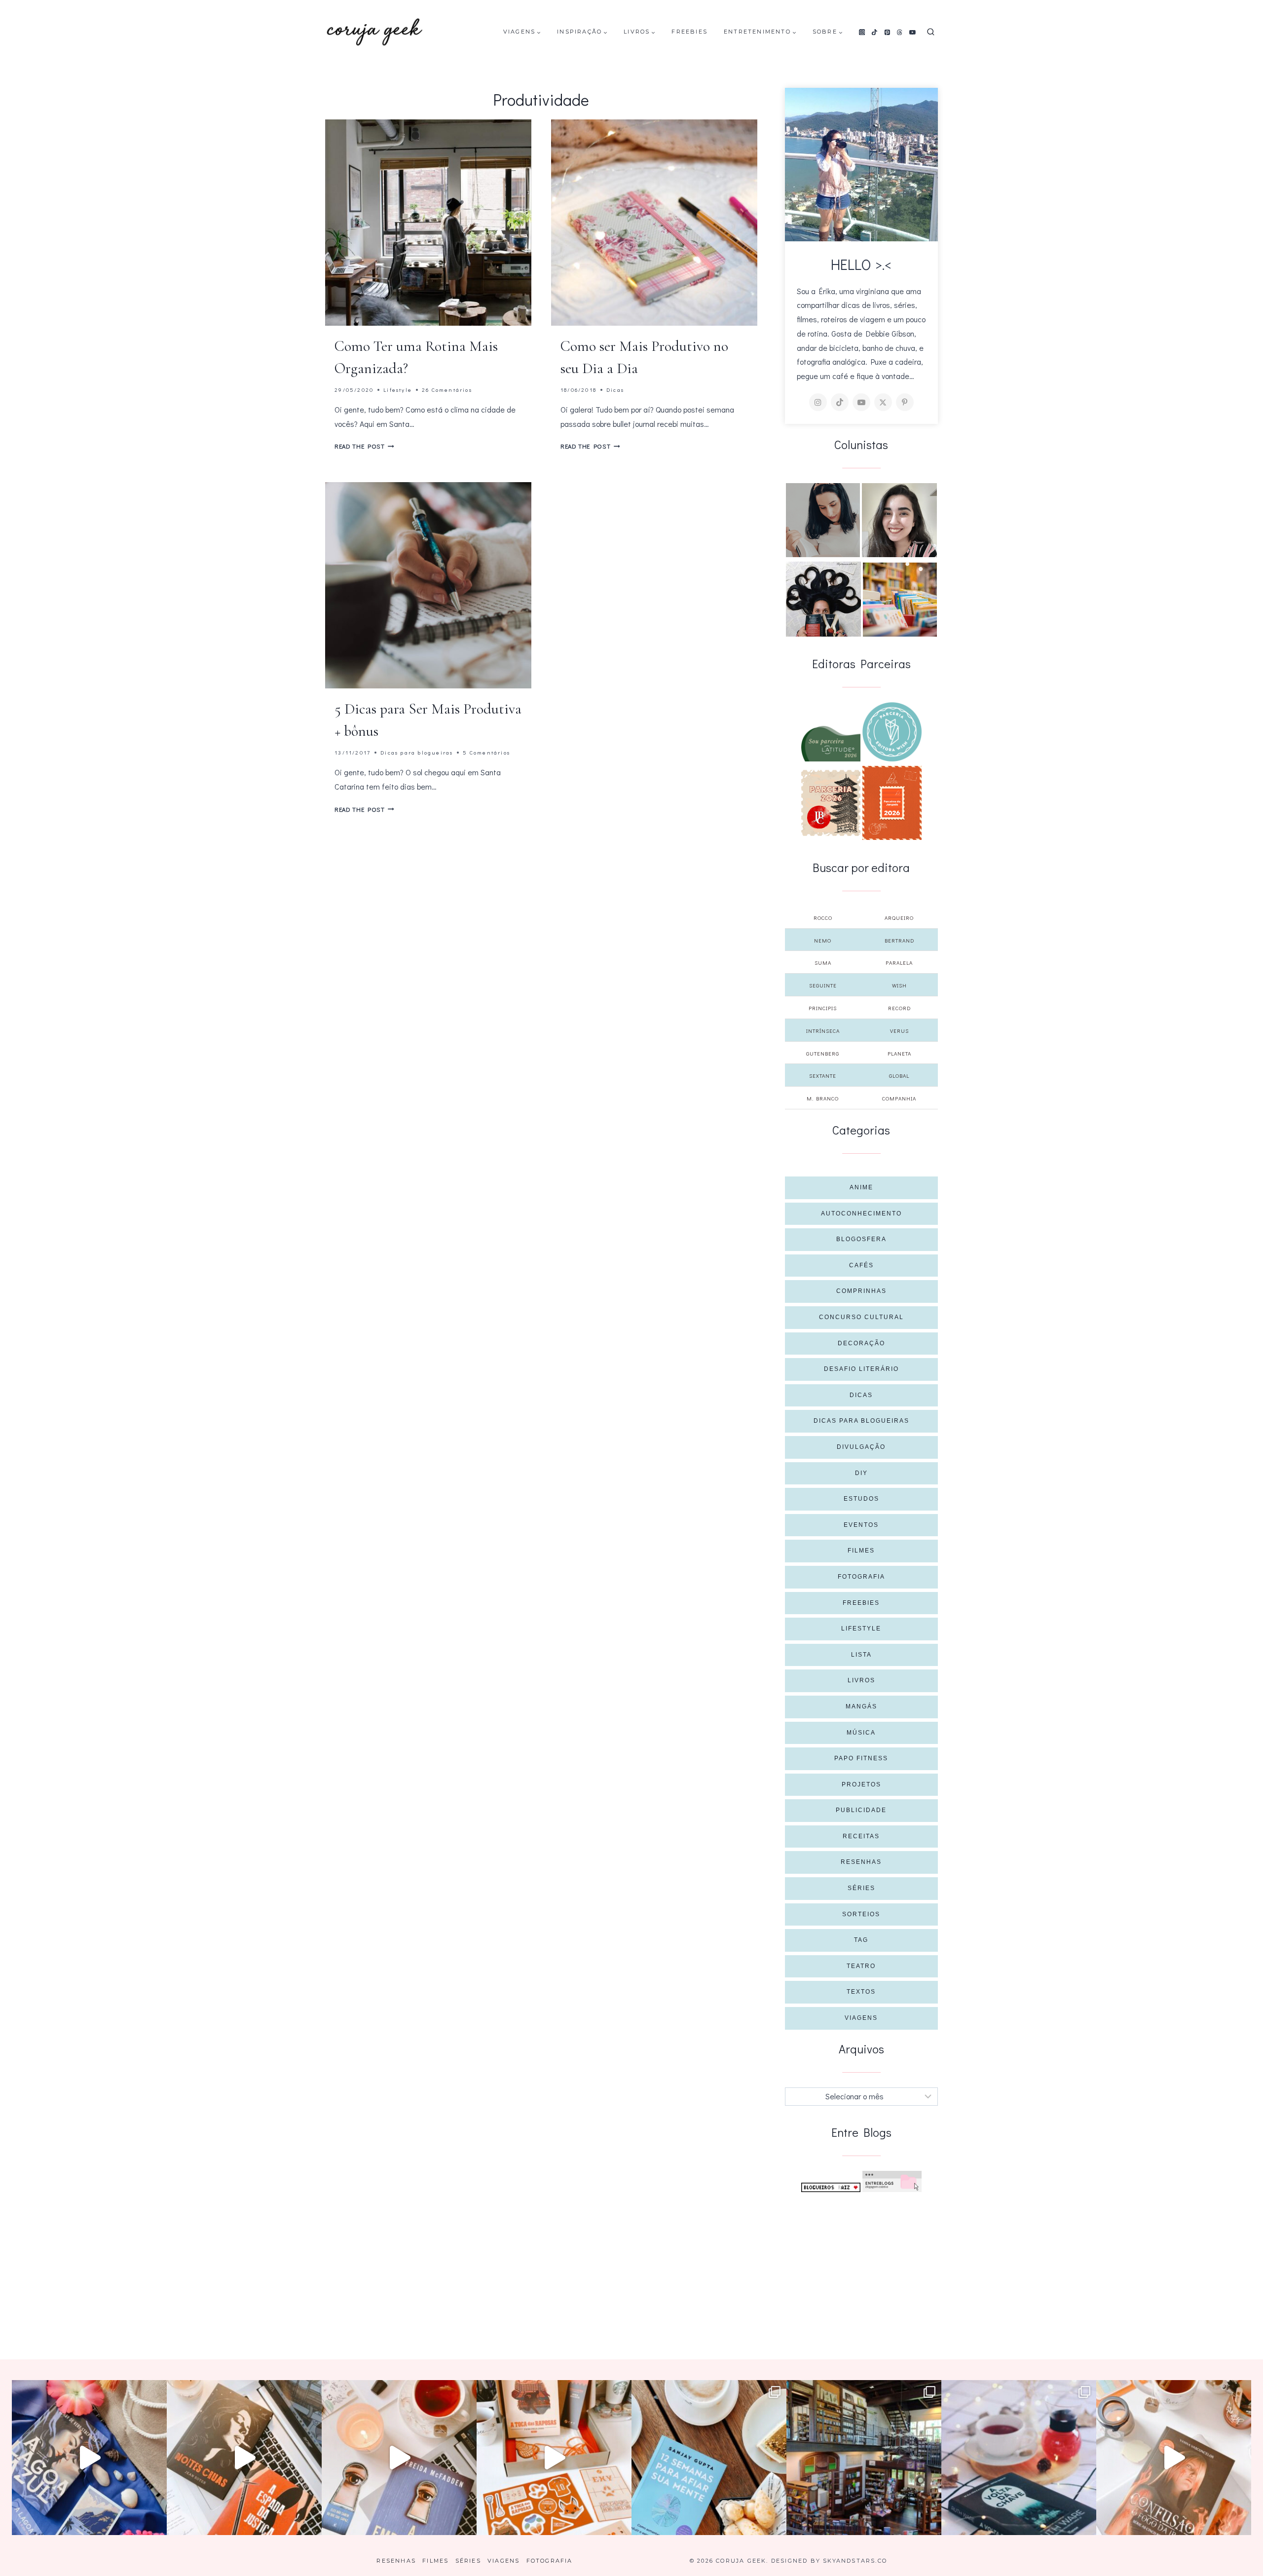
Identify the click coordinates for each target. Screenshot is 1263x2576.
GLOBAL (899, 1076)
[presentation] (428, 223)
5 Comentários (486, 752)
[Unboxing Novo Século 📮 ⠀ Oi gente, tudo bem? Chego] (1174, 2458)
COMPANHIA (899, 1098)
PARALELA (899, 963)
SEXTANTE (823, 1076)
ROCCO (823, 918)
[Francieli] (823, 599)
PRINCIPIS (823, 1008)
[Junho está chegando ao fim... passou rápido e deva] (709, 2458)
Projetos (861, 1784)
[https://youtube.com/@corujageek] (861, 402)
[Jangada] (892, 803)
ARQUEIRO (899, 918)
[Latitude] (831, 744)
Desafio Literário (861, 1369)
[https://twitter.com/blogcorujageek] (883, 402)
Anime (861, 1187)
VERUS (899, 1031)
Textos (861, 1992)
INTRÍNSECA (823, 1031)
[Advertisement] (862, 2266)
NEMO (823, 940)
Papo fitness (861, 1758)
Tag (861, 1940)
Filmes (861, 1551)
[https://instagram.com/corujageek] (818, 402)
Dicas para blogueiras (417, 752)
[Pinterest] (887, 32)
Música (861, 1733)
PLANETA (899, 1053)
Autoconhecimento (861, 1213)
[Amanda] (899, 520)
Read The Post (364, 446)
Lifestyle (398, 390)
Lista (861, 1655)
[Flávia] (823, 520)
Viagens (861, 2018)
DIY (861, 1473)
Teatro (861, 1966)
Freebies (689, 32)
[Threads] (900, 32)
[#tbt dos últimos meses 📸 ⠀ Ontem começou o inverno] (864, 2458)
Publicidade (861, 1810)
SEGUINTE (823, 985)
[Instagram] (862, 32)
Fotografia (861, 1577)
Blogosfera (861, 1239)
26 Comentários (447, 390)
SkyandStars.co (855, 2561)
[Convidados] (900, 600)
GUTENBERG (823, 1053)
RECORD (899, 1008)
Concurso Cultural (861, 1317)
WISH (899, 985)
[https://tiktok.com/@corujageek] (840, 402)
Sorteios (861, 1914)
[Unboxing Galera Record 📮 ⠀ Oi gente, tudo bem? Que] (554, 2458)
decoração (861, 1343)
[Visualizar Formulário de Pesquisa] (931, 32)
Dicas (615, 390)
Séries (861, 1888)
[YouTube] (913, 32)
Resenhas (861, 1862)
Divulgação (861, 1447)
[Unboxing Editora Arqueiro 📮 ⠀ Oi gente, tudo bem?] (399, 2458)
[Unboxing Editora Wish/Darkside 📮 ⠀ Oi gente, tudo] (89, 2458)
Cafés (861, 1265)
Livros (861, 1680)
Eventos (861, 1525)
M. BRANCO (823, 1098)
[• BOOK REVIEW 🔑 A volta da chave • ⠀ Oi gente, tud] (1019, 2458)
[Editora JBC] (831, 803)
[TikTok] (875, 32)
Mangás (861, 1706)
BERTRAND (899, 940)
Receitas (861, 1836)
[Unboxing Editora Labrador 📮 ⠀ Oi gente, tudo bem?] (244, 2458)
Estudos (861, 1499)
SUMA (823, 963)
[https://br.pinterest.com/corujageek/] (905, 402)
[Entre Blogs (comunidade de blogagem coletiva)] (892, 2181)
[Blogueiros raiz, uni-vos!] (831, 2187)
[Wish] (892, 732)
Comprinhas (861, 1291)
